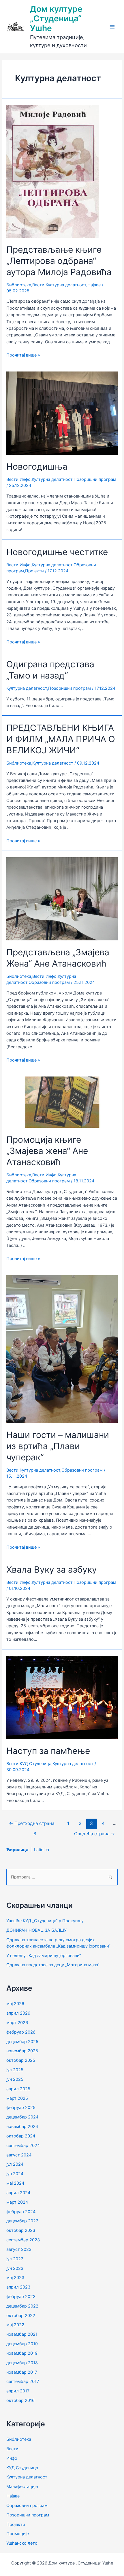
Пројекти (34, 571)
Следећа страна (95, 1834)
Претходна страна (32, 1823)
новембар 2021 (22, 2334)
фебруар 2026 (21, 2032)
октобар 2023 (21, 2230)
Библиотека (19, 285)
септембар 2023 (23, 2240)
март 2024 (17, 2202)
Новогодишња (37, 466)
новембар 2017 (22, 2372)
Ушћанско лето (22, 2543)
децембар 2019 (22, 2344)
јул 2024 (15, 2164)
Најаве (94, 285)
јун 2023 (15, 2268)
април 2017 (18, 2391)
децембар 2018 (22, 2363)
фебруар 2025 (21, 2108)
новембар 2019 (22, 2353)
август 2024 (19, 2155)
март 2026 (17, 2023)
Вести (38, 285)
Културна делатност (66, 285)
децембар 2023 (22, 2221)
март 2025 (17, 2098)
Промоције (18, 2534)
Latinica (42, 1850)
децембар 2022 (22, 2306)
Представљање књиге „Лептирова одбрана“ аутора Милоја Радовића (59, 261)
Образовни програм (49, 982)
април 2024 (18, 2193)
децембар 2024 (22, 2117)
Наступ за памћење (48, 1751)
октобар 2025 (21, 2060)
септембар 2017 (23, 2381)
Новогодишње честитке (57, 552)
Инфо (25, 479)
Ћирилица (18, 1850)
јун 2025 (15, 2079)
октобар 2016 (20, 2400)
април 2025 (18, 2089)
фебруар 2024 (21, 2212)
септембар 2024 (23, 2146)
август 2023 (19, 2249)
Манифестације (22, 2487)
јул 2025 (15, 2070)
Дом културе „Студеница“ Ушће (56, 19)
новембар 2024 (22, 2127)
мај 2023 (15, 2278)
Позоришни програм (95, 479)
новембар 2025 (22, 2051)
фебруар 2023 (21, 2297)
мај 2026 (15, 2004)
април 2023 (18, 2287)
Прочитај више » (23, 355)
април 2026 (18, 2013)
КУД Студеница (35, 1764)
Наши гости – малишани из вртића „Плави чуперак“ (58, 1446)
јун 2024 (15, 2174)
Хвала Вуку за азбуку (52, 1569)
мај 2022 (15, 2325)
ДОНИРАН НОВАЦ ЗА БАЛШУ (36, 1930)
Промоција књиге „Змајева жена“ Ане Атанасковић (47, 1151)
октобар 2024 (21, 2136)
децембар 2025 (22, 2042)
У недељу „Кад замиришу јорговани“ (44, 1956)
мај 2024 (15, 2183)
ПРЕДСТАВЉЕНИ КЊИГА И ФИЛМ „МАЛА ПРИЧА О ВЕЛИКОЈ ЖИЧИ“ (61, 739)
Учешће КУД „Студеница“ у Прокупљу (45, 1921)
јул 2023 (15, 2259)
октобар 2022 (21, 2316)
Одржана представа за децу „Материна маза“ (53, 1965)
